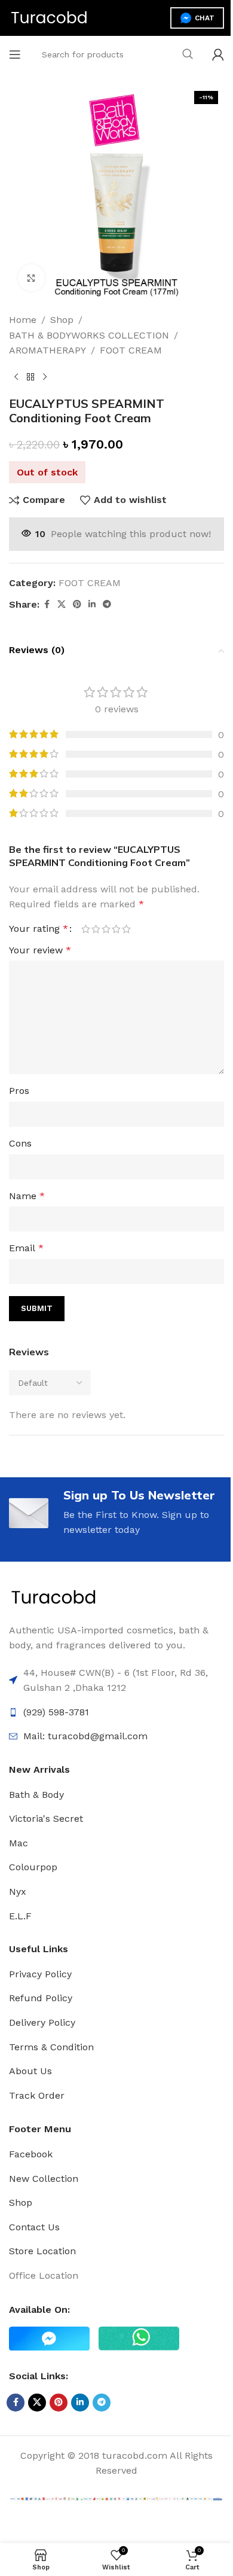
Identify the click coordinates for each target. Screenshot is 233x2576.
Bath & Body (36, 1795)
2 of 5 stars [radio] (96, 929)
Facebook (31, 2154)
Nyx (18, 1891)
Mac (19, 1843)
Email (26, 1248)
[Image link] (54, 1597)
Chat (205, 18)
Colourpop (33, 1867)
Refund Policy (41, 1998)
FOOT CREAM (131, 350)
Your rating (39, 929)
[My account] (218, 54)
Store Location (42, 2251)
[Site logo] (49, 17)
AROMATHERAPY (47, 350)
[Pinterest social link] (77, 604)
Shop (62, 320)
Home (23, 320)
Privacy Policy (40, 1974)
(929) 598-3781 (56, 1712)
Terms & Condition (51, 2047)
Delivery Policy (42, 2022)
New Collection (44, 2179)
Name (27, 1196)
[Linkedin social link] (92, 604)
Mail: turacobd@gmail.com (85, 1736)
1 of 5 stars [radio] (86, 929)
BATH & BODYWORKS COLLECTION (89, 335)
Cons (20, 1143)
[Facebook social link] (47, 604)
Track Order (37, 2095)
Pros (19, 1091)
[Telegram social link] (107, 604)
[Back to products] (30, 377)
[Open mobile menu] (15, 54)
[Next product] (45, 377)
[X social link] (62, 604)
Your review (40, 950)
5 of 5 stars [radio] (126, 929)
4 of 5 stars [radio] (116, 929)
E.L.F (20, 1916)
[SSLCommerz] (116, 2498)
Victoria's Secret (46, 1819)
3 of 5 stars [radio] (106, 929)
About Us (30, 2071)
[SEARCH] (188, 54)
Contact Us (34, 2227)
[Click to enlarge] (31, 278)
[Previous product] (16, 377)
